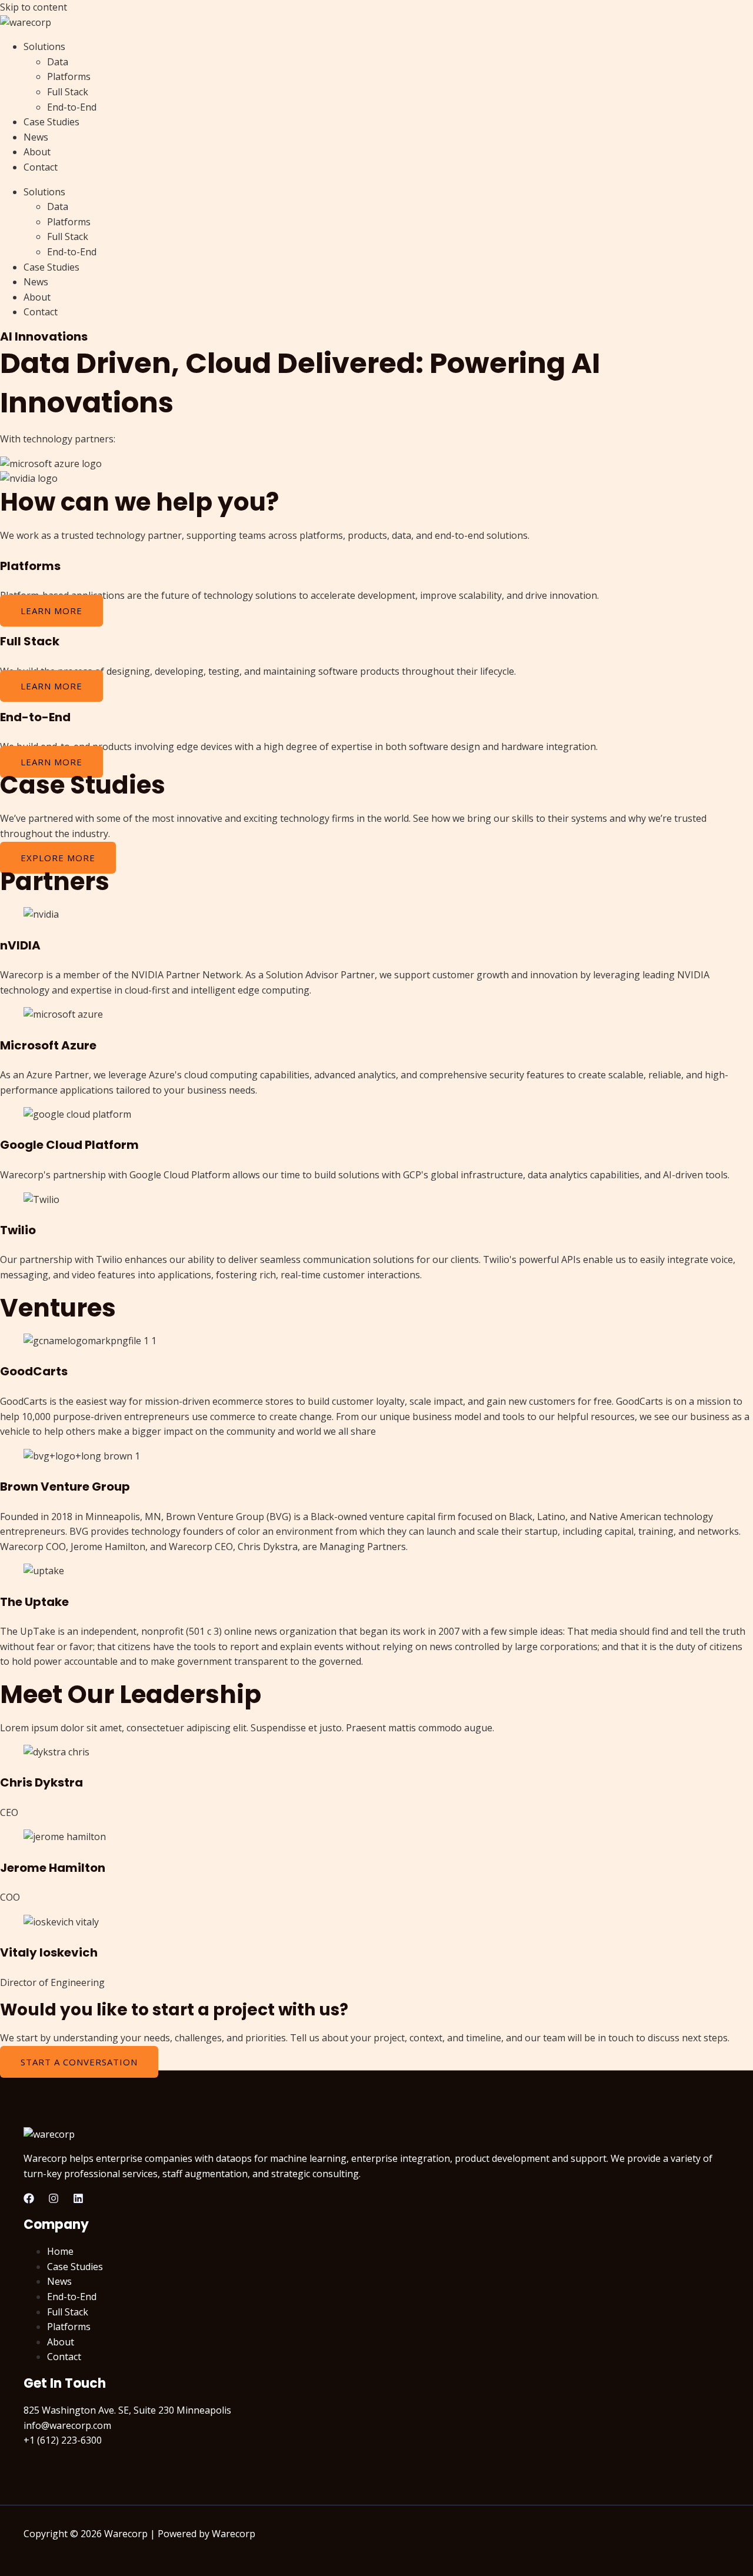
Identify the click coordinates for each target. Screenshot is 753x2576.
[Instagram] (54, 2200)
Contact (41, 167)
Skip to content (34, 7)
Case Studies (51, 122)
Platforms (69, 76)
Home (60, 2251)
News (36, 137)
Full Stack (68, 92)
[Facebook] (29, 2200)
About (37, 152)
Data (58, 62)
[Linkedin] (78, 2200)
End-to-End (72, 107)
